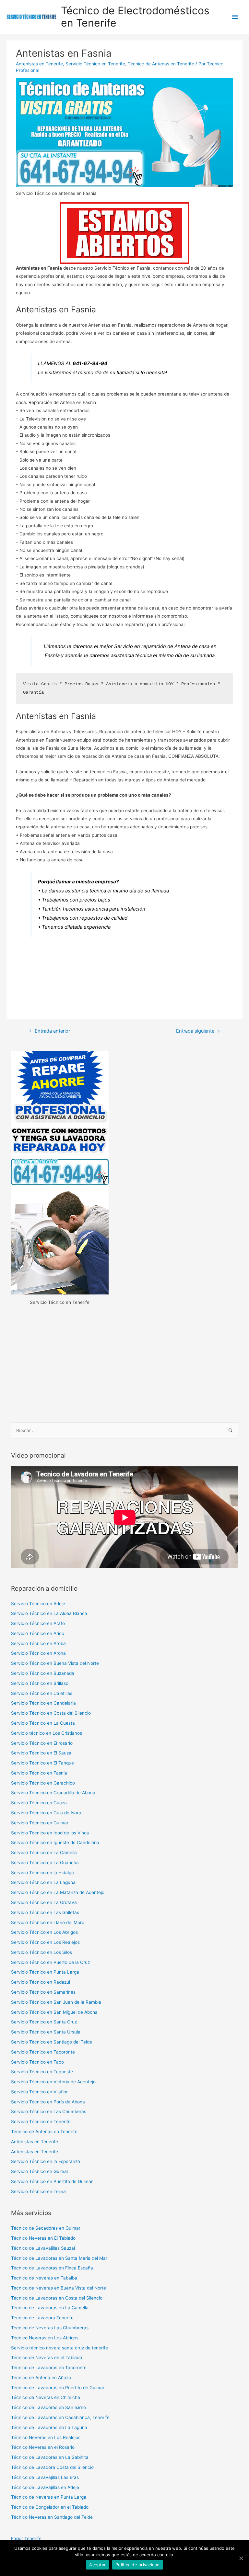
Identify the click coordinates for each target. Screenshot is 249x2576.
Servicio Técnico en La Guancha (45, 1863)
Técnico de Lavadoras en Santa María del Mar (59, 2258)
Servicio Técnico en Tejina (38, 2191)
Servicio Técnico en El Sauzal (42, 1753)
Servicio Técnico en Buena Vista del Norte (55, 1663)
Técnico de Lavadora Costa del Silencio (52, 2467)
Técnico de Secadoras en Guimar (46, 2228)
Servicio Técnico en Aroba (38, 1643)
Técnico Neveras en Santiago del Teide (52, 2517)
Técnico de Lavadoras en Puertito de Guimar (58, 2388)
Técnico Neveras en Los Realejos (46, 2437)
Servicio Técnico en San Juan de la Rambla (56, 2002)
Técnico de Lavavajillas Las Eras (45, 2477)
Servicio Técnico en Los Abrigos (44, 1932)
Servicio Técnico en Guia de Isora (46, 1813)
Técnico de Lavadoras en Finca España (52, 2268)
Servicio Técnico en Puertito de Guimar (52, 2181)
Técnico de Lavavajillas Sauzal (43, 2248)
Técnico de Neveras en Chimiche (46, 2397)
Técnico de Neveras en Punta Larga (49, 2497)
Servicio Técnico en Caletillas (42, 1693)
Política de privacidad (138, 2565)
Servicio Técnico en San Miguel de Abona (54, 2012)
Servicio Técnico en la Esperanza (46, 2161)
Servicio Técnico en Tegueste (42, 2072)
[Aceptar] (241, 2558)
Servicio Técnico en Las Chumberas (49, 2111)
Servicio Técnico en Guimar (40, 1823)
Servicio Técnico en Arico (38, 1633)
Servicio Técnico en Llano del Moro (48, 1922)
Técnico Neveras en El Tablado (43, 2238)
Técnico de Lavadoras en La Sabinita (50, 2457)
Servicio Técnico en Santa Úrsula (46, 2032)
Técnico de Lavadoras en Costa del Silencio (57, 2298)
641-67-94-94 (90, 363)
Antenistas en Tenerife (39, 64)
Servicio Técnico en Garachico (43, 1783)
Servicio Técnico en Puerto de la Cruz (50, 1962)
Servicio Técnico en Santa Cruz (44, 2022)
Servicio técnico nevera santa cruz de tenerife (59, 2348)
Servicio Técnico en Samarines (43, 1992)
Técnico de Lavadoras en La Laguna (49, 2427)
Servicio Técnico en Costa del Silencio (51, 1713)
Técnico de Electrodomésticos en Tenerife (135, 17)
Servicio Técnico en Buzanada (43, 1673)
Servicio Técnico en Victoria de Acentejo (53, 2082)
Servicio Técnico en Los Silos (41, 1952)
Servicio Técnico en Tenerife (95, 64)
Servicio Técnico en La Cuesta (43, 1723)
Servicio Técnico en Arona (38, 1653)
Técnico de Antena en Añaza (41, 2378)
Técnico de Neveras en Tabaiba (44, 2278)
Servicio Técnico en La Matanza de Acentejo (58, 1892)
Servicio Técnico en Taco (37, 2062)
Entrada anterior (49, 1031)
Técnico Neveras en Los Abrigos (45, 2338)
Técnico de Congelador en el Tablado (50, 2507)
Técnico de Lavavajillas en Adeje (45, 2487)
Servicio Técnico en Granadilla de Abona (53, 1793)
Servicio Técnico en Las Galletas (45, 1912)
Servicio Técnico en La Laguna (43, 1882)
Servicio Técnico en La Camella (44, 1853)
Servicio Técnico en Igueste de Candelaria (55, 1842)
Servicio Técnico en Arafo (38, 1623)
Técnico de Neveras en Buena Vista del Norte (59, 2288)
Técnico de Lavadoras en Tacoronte (49, 2368)
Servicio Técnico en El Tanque (42, 1763)
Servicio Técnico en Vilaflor (39, 2092)
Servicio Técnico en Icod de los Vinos (50, 1833)
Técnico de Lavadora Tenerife (42, 2318)
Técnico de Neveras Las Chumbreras (50, 2328)
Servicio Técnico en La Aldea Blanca (49, 1613)
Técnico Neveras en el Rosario (43, 2447)
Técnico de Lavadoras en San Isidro (48, 2407)
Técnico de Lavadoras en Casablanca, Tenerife (60, 2417)
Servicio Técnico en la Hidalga (42, 1873)
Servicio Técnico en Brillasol (40, 1683)
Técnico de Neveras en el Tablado (47, 2358)
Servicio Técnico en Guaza (39, 1803)
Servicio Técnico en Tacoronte (43, 2052)
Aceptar (97, 2565)
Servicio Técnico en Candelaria (43, 1703)
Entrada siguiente (198, 1031)
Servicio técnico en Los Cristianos (47, 1733)
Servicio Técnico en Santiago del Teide (52, 2042)
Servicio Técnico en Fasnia (39, 1773)
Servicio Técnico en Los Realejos (45, 1942)
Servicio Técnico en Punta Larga (45, 1972)
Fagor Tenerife (26, 2538)
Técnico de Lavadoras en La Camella (50, 2308)
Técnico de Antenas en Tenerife (161, 64)
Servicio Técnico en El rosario (42, 1743)
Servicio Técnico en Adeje (38, 1604)
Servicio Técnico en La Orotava (44, 1902)
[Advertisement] (125, 1365)
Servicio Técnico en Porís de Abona (48, 2102)
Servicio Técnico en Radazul (41, 1982)
